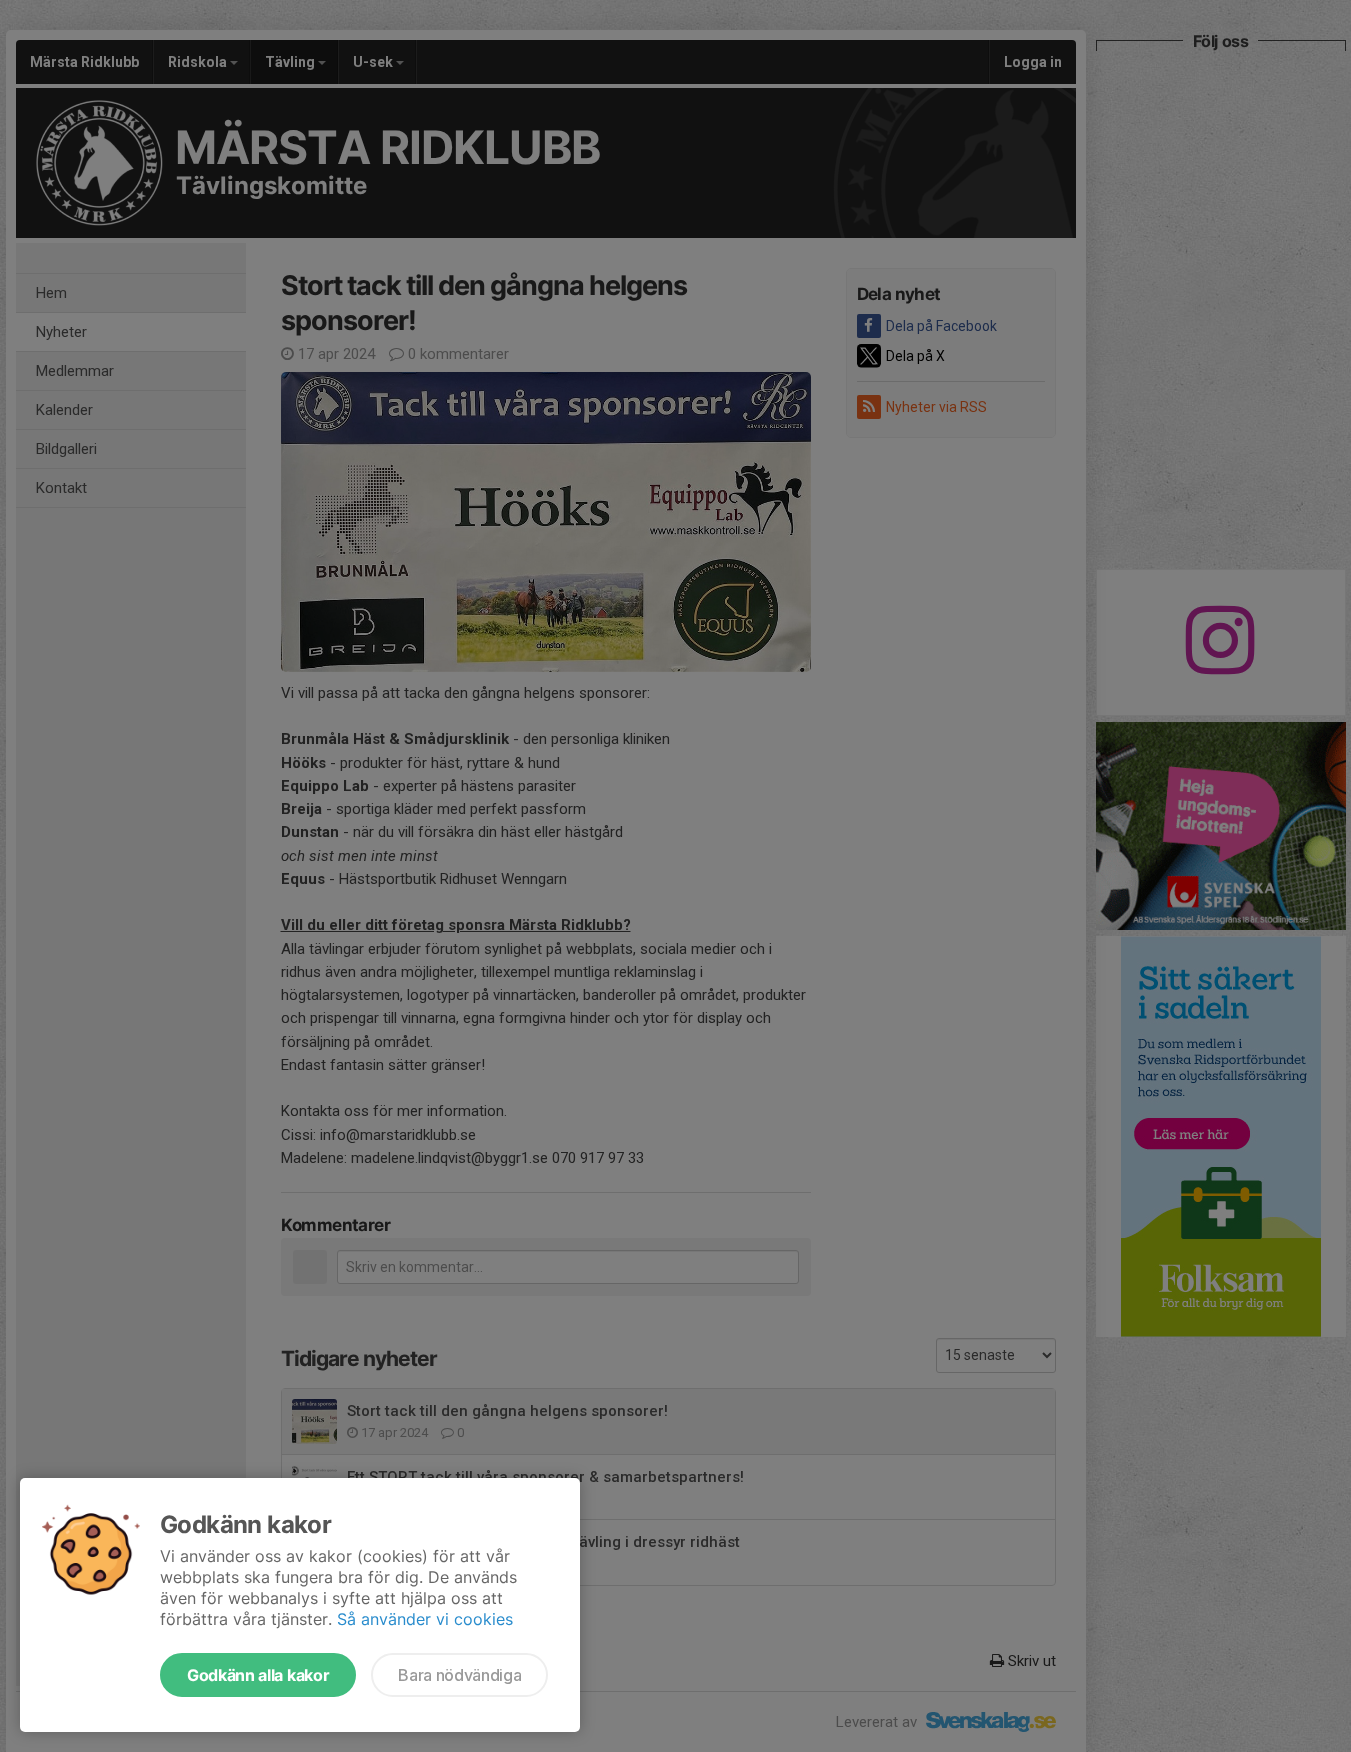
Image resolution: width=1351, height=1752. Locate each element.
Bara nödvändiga (459, 1675)
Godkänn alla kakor (258, 1675)
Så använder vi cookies (425, 1619)
